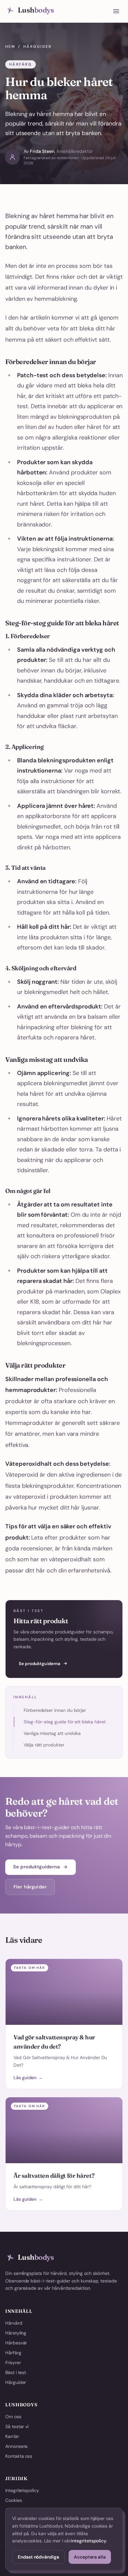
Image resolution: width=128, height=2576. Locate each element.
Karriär (12, 2436)
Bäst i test (16, 2372)
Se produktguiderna (40, 1664)
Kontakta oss (19, 2456)
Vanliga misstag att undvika (52, 1733)
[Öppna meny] (116, 11)
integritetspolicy (88, 2541)
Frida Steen (42, 151)
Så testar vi (17, 2426)
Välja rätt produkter (44, 1745)
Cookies (14, 2500)
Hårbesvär (16, 2343)
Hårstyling (16, 2333)
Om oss (13, 2417)
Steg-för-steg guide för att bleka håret (65, 1722)
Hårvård (14, 2323)
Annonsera (16, 2446)
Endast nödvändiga (38, 2557)
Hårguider (37, 46)
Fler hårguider (30, 1887)
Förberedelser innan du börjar (55, 1710)
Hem (10, 46)
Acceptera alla (90, 2557)
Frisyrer (13, 2363)
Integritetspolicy (22, 2490)
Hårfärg (13, 2353)
